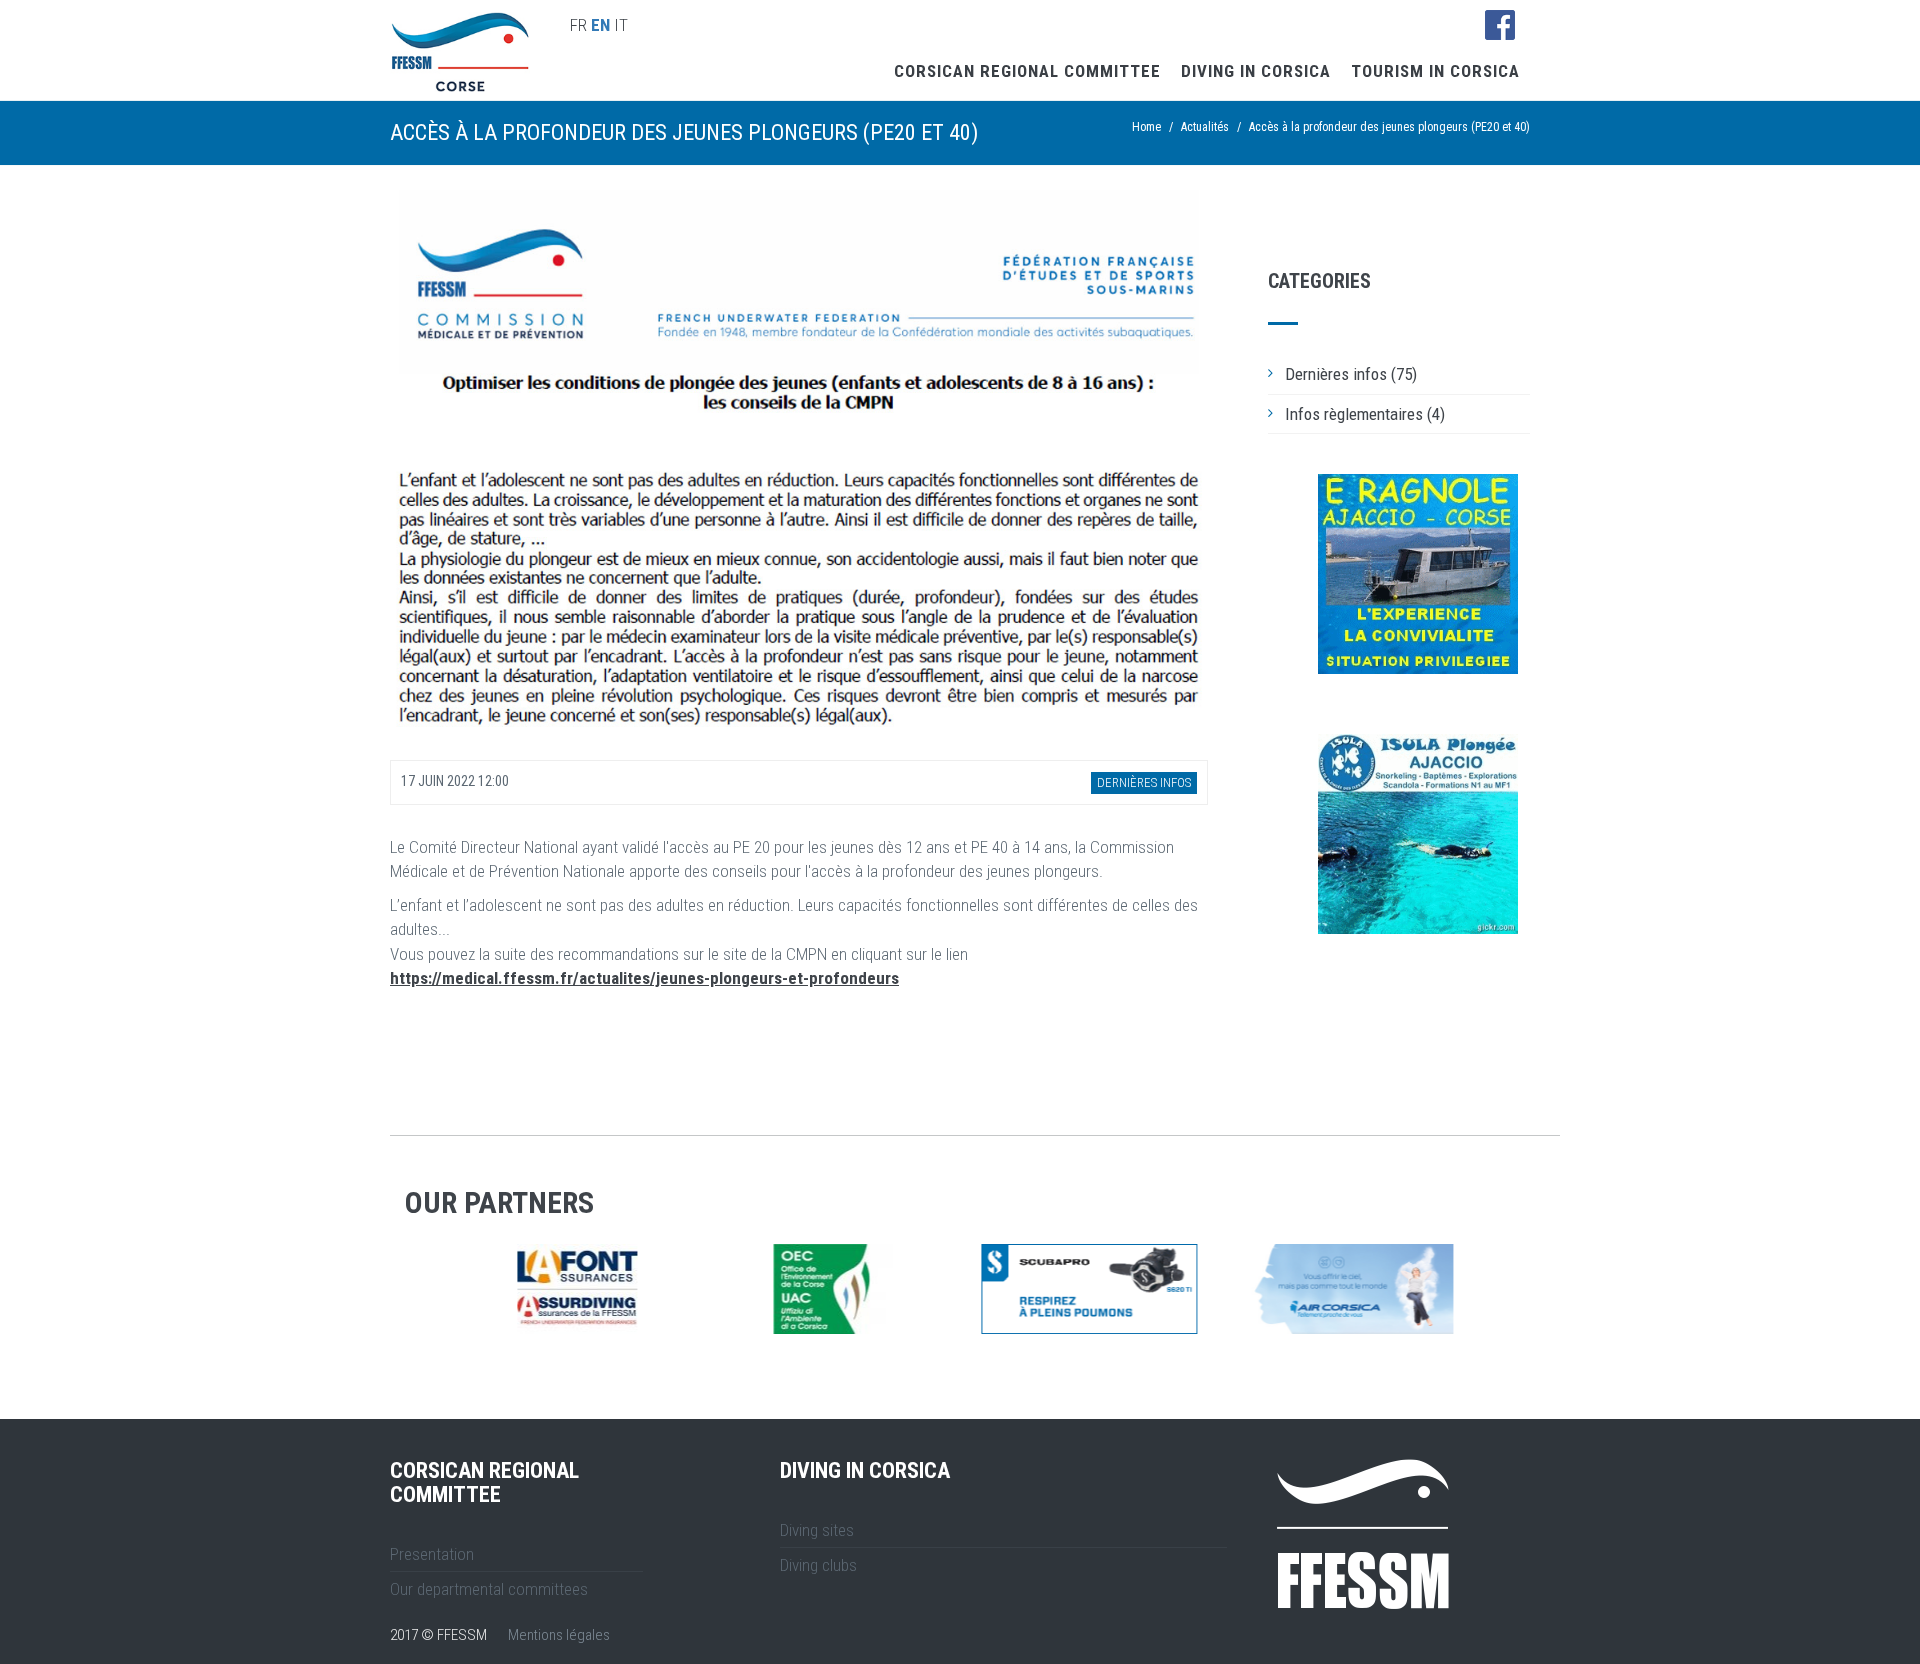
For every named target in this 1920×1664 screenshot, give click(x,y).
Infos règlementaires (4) (1365, 414)
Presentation (432, 1554)
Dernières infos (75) (1351, 374)
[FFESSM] (1103, 1289)
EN (600, 25)
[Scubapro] (591, 1289)
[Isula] (1418, 834)
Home (1146, 127)
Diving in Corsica (1256, 71)
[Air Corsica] (847, 1289)
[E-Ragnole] (1418, 574)
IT (621, 25)
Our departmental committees (489, 1589)
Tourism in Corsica (1435, 71)
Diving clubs (818, 1565)
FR (578, 25)
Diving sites (817, 1530)
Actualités (1205, 127)
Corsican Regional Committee (1027, 71)
